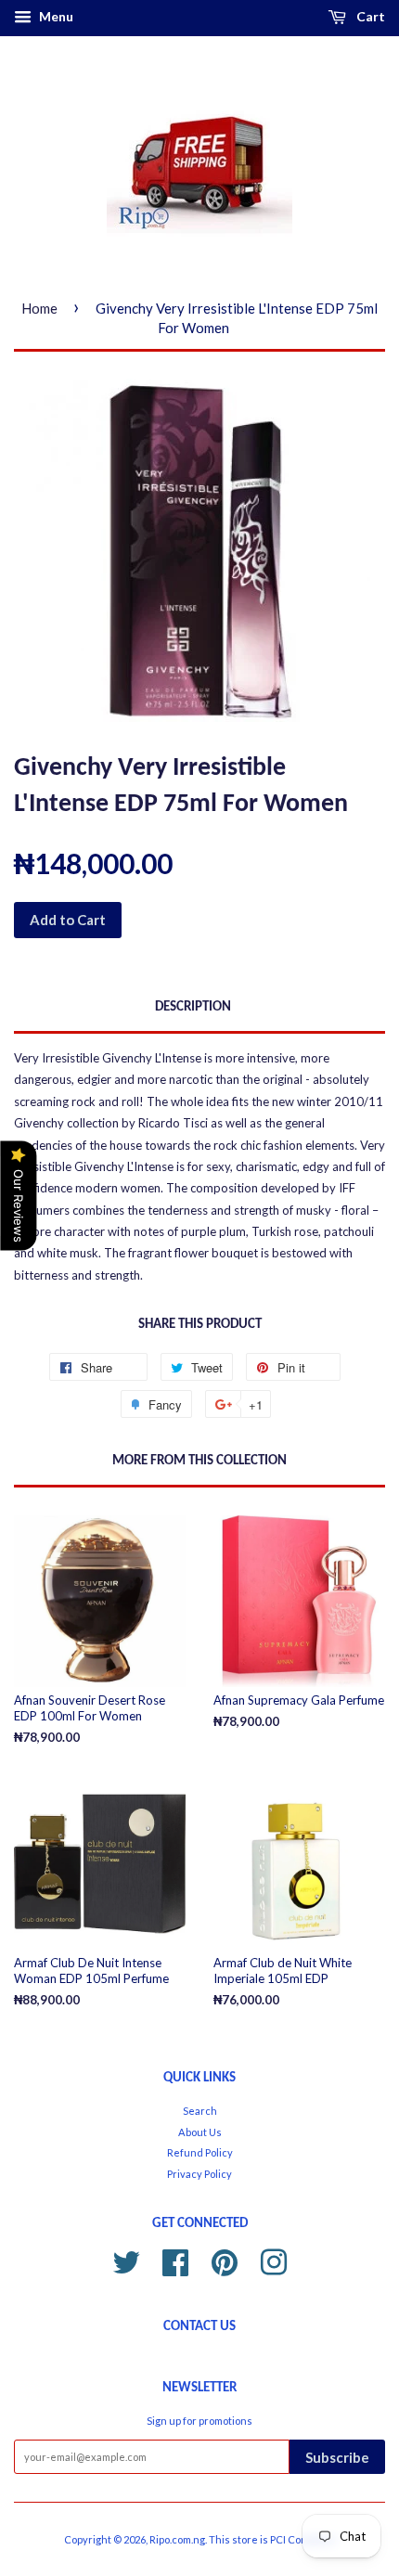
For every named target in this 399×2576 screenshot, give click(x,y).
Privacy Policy (199, 2174)
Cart (369, 16)
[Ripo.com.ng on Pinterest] (225, 2259)
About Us (200, 2132)
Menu (55, 16)
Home (39, 308)
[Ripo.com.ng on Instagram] (274, 2259)
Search (200, 2111)
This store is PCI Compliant (272, 2539)
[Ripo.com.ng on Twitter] (126, 2259)
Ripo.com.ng (177, 2539)
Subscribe (337, 2457)
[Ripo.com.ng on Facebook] (175, 2259)
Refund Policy (200, 2152)
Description (193, 1007)
